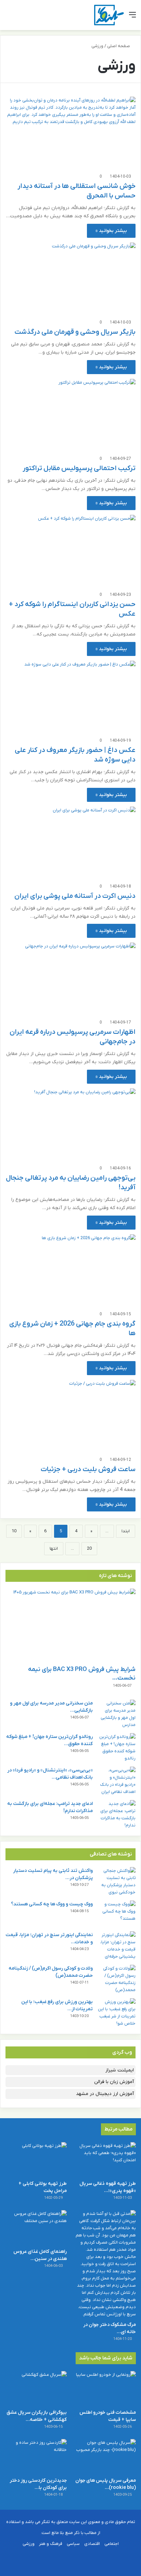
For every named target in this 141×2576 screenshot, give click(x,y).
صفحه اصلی (119, 46)
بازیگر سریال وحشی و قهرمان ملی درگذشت (75, 332)
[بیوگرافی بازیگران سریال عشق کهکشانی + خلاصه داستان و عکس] (36, 2388)
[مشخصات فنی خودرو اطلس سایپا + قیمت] (105, 2388)
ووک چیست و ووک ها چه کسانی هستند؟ (52, 1904)
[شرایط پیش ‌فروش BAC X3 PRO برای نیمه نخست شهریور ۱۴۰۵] (70, 1625)
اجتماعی (112, 2544)
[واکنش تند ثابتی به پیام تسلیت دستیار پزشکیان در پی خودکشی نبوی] (117, 1881)
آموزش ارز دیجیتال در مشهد (105, 2094)
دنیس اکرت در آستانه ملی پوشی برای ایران (75, 896)
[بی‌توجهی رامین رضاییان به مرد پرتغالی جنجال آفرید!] (70, 1125)
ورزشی (29, 2544)
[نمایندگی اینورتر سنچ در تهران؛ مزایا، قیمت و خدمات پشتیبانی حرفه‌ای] (117, 1946)
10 (14, 1531)
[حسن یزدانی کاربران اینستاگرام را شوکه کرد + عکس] (70, 551)
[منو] (132, 18)
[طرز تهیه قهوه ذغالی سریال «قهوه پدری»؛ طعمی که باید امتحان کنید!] (105, 2159)
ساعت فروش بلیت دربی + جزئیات (88, 1469)
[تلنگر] (109, 15)
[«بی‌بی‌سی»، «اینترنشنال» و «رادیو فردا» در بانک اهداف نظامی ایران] (117, 1781)
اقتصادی (92, 2544)
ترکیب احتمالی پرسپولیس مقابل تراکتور (79, 468)
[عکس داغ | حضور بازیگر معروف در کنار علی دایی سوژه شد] (70, 697)
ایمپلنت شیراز (120, 2070)
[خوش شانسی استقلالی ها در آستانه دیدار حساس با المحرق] (70, 133)
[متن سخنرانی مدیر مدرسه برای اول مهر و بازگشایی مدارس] (117, 1714)
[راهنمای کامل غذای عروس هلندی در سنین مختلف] (36, 2227)
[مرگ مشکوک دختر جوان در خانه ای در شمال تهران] (105, 2264)
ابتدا (126, 1531)
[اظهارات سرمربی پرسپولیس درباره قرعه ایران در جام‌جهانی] (70, 979)
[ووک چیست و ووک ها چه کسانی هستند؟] (117, 1913)
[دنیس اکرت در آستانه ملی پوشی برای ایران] (70, 843)
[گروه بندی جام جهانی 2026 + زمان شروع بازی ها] (70, 1271)
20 (89, 1549)
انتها (54, 1549)
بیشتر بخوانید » (111, 231)
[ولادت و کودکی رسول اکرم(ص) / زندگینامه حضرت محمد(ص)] (117, 1979)
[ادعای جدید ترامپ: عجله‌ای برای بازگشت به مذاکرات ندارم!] (117, 1814)
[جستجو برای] (9, 18)
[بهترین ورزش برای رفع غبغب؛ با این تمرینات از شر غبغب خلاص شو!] (117, 2013)
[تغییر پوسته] (21, 18)
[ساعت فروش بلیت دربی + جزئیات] (70, 1416)
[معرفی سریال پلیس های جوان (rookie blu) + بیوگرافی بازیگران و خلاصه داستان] (105, 2456)
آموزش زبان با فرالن (114, 2082)
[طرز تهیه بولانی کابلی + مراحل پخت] (36, 2159)
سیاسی (73, 2544)
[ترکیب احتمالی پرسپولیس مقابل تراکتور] (70, 415)
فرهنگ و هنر (51, 2544)
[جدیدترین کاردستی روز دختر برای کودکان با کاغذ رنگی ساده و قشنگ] (36, 2456)
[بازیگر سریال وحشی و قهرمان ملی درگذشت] (70, 279)
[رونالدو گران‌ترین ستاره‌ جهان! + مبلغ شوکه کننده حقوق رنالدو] (117, 1748)
